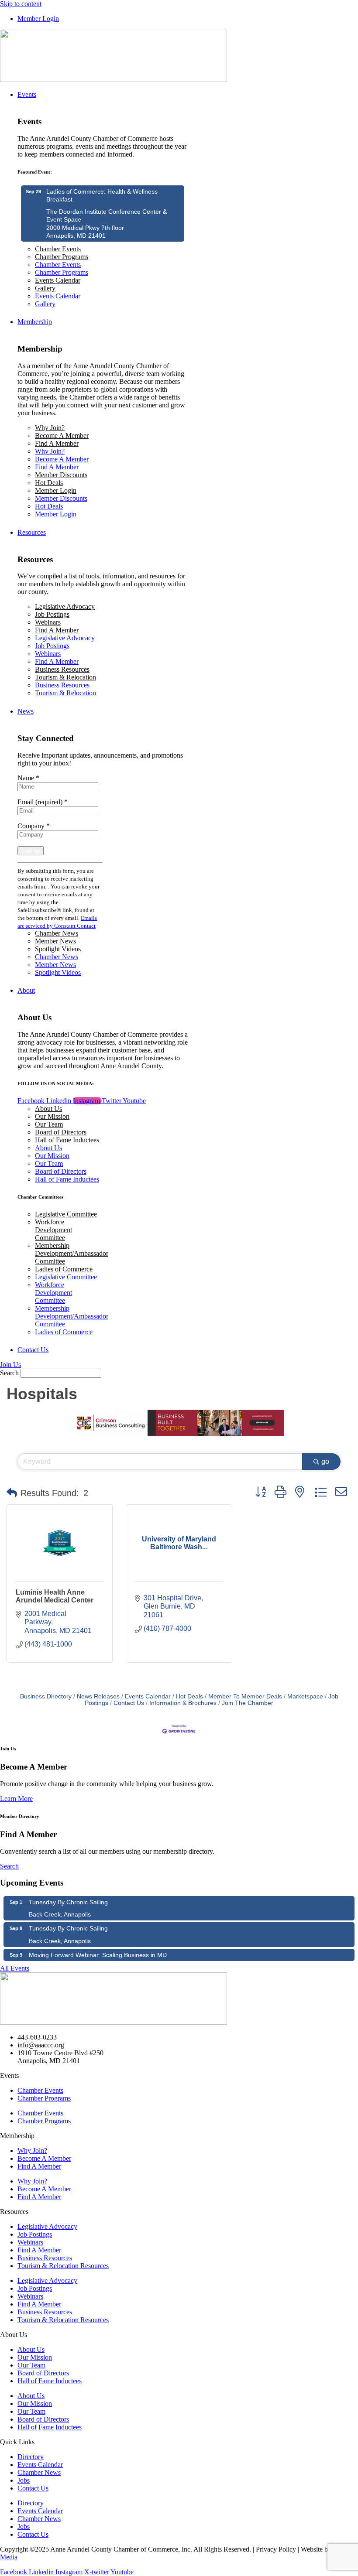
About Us (48, 1109)
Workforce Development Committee (53, 1230)
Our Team (49, 1124)
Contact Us (129, 1703)
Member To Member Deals (245, 1696)
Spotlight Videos (58, 949)
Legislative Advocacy (65, 606)
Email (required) (43, 802)
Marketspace (305, 1696)
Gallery (45, 288)
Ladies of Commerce (64, 1269)
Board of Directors (61, 1132)
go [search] (325, 1461)
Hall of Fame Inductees (67, 1140)
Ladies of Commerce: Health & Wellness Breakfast (102, 195)
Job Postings (52, 614)
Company (34, 826)
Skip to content (21, 4)
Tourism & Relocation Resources (63, 2266)
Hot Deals (49, 483)
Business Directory (46, 1696)
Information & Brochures (183, 1703)
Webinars (48, 622)
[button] (12, 1493)
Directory (31, 2457)
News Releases (98, 1696)
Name (28, 778)
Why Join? (50, 428)
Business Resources (62, 669)
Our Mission (52, 1116)
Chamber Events (58, 249)
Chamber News (57, 933)
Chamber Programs (62, 257)
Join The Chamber (248, 1703)
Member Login (56, 490)
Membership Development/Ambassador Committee (72, 1253)
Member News (55, 941)
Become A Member (62, 436)
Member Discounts (61, 475)
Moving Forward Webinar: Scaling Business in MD (98, 1955)
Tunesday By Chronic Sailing (68, 1902)
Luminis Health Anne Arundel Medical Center (55, 1596)
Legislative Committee (66, 1214)
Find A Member (57, 443)
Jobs (24, 2480)
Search (9, 1373)
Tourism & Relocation (65, 677)
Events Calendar (58, 280)
